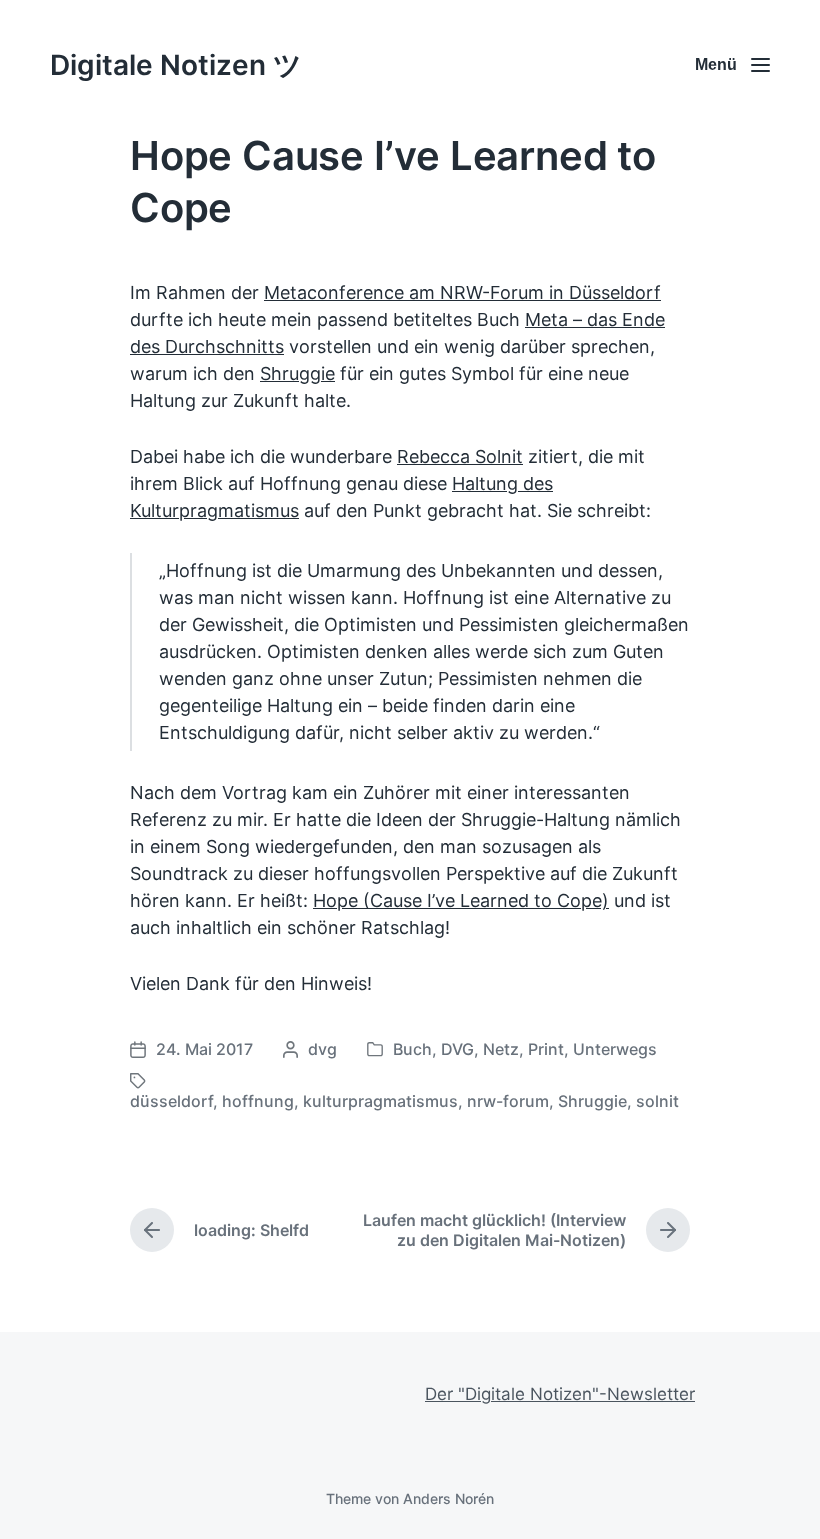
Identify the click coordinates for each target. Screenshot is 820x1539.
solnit (657, 1101)
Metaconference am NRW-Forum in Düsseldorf (462, 292)
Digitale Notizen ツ (176, 65)
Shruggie (297, 373)
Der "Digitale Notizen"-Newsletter (560, 1394)
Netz (501, 1049)
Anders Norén (448, 1498)
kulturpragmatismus (380, 1101)
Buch (412, 1049)
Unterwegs (615, 1049)
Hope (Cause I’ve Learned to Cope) (461, 900)
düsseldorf (171, 1101)
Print (546, 1049)
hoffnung (258, 1101)
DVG (457, 1049)
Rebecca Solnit (460, 456)
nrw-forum (508, 1101)
